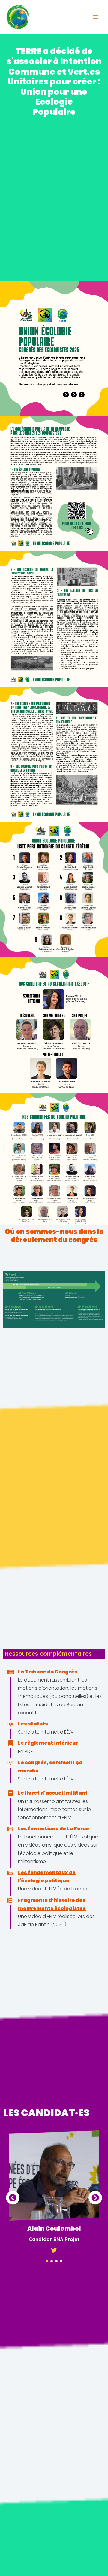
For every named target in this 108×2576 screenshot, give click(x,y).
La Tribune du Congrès (48, 1672)
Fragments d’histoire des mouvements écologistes (52, 1904)
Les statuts (33, 1724)
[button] (47, 2261)
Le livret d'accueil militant (53, 1793)
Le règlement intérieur (48, 1743)
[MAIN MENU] (95, 17)
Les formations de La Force (54, 1829)
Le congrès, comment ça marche (50, 1767)
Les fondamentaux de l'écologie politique (47, 1877)
